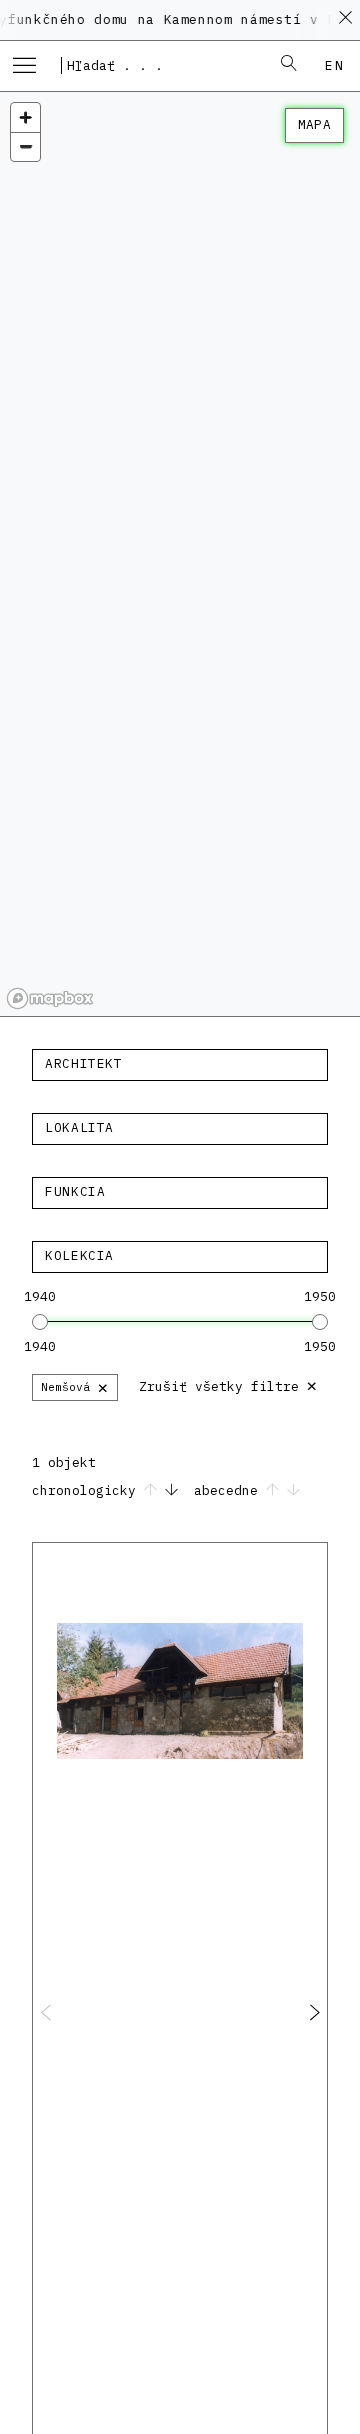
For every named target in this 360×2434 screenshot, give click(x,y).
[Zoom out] (25, 146)
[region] (180, 554)
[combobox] (159, 65)
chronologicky (88, 1490)
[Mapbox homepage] (50, 998)
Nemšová (75, 1386)
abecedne (230, 1490)
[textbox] (180, 1064)
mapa (314, 124)
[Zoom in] (25, 117)
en (334, 65)
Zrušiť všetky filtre (228, 1384)
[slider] (40, 1322)
